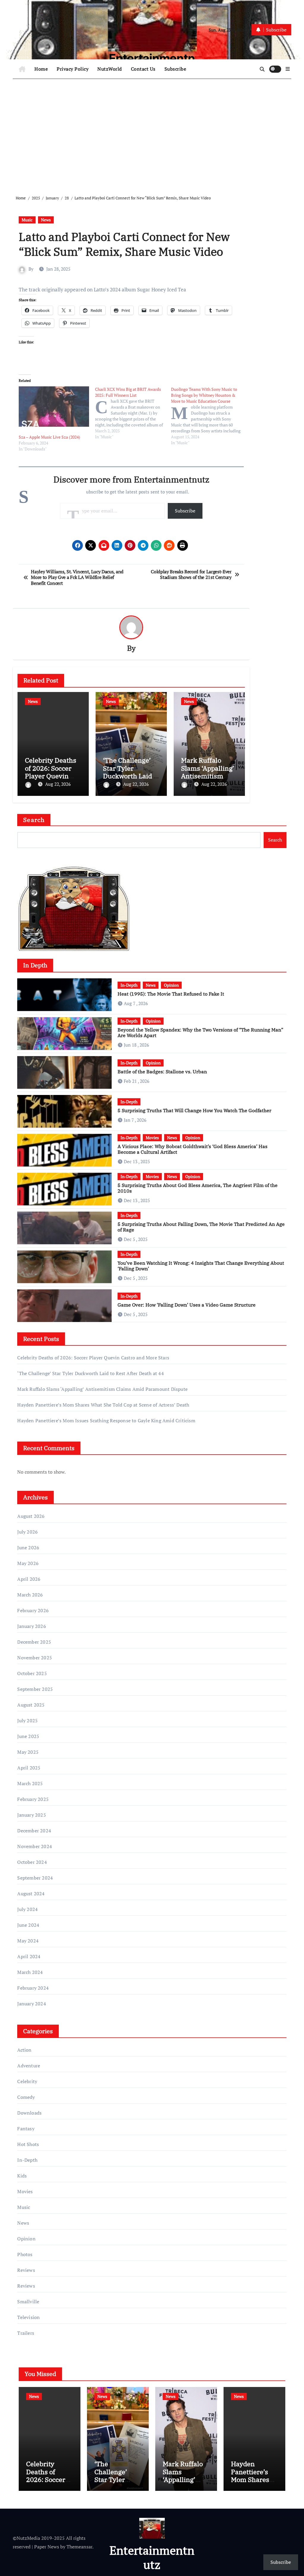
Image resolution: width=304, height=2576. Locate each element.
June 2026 (28, 1547)
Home (41, 69)
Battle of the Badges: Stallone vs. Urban (162, 1072)
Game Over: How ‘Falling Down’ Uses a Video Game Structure (187, 1305)
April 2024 (29, 1956)
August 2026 (31, 1516)
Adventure (29, 2066)
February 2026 (33, 1610)
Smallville (28, 2302)
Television (28, 2317)
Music (27, 220)
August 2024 (31, 1893)
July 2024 (27, 1909)
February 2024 (33, 1988)
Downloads (29, 2113)
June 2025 (28, 1736)
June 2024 (28, 1925)
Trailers (26, 2333)
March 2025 (30, 1783)
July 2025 (27, 1720)
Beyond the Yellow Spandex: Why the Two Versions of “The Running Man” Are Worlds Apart (200, 1033)
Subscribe (175, 69)
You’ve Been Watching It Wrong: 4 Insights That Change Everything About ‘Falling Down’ (201, 1266)
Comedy (26, 2097)
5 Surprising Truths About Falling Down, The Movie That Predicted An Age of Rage (201, 1227)
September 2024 (35, 1878)
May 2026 (28, 1563)
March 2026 (30, 1595)
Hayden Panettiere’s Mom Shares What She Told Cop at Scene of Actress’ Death (103, 1405)
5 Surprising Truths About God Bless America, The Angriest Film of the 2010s (198, 1188)
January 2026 (31, 1626)
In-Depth (129, 985)
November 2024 (35, 1846)
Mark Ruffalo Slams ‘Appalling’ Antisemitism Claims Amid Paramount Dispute (102, 1389)
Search (34, 820)
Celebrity (27, 2081)
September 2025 (35, 1689)
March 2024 (30, 1972)
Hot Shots (28, 2144)
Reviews (26, 2270)
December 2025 (34, 1642)
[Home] (22, 69)
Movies (152, 1138)
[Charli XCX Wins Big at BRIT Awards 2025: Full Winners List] (133, 413)
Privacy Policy (73, 69)
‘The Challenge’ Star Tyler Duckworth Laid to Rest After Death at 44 (131, 776)
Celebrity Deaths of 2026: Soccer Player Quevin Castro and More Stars (51, 776)
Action (24, 2050)
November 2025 (35, 1658)
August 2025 (31, 1705)
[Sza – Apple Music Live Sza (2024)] (54, 406)
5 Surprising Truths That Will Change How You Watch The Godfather (194, 1110)
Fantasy (26, 2129)
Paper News (47, 2547)
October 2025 (32, 1673)
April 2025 (29, 1768)
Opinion (171, 985)
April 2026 (29, 1579)
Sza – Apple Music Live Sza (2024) (49, 437)
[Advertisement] (153, 132)
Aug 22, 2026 (58, 784)
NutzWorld (110, 69)
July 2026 (27, 1532)
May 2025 (28, 1752)
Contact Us (143, 69)
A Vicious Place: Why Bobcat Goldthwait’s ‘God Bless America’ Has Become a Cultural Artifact (193, 1149)
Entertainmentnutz (152, 2557)
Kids (22, 2176)
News (46, 220)
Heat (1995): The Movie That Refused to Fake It (171, 994)
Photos (25, 2254)
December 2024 (34, 1831)
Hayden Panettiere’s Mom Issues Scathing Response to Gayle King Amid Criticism (106, 1420)
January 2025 (31, 1815)
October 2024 (32, 1862)
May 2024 (28, 1941)
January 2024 (31, 2004)
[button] (288, 69)
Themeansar (79, 2547)
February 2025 (33, 1799)
